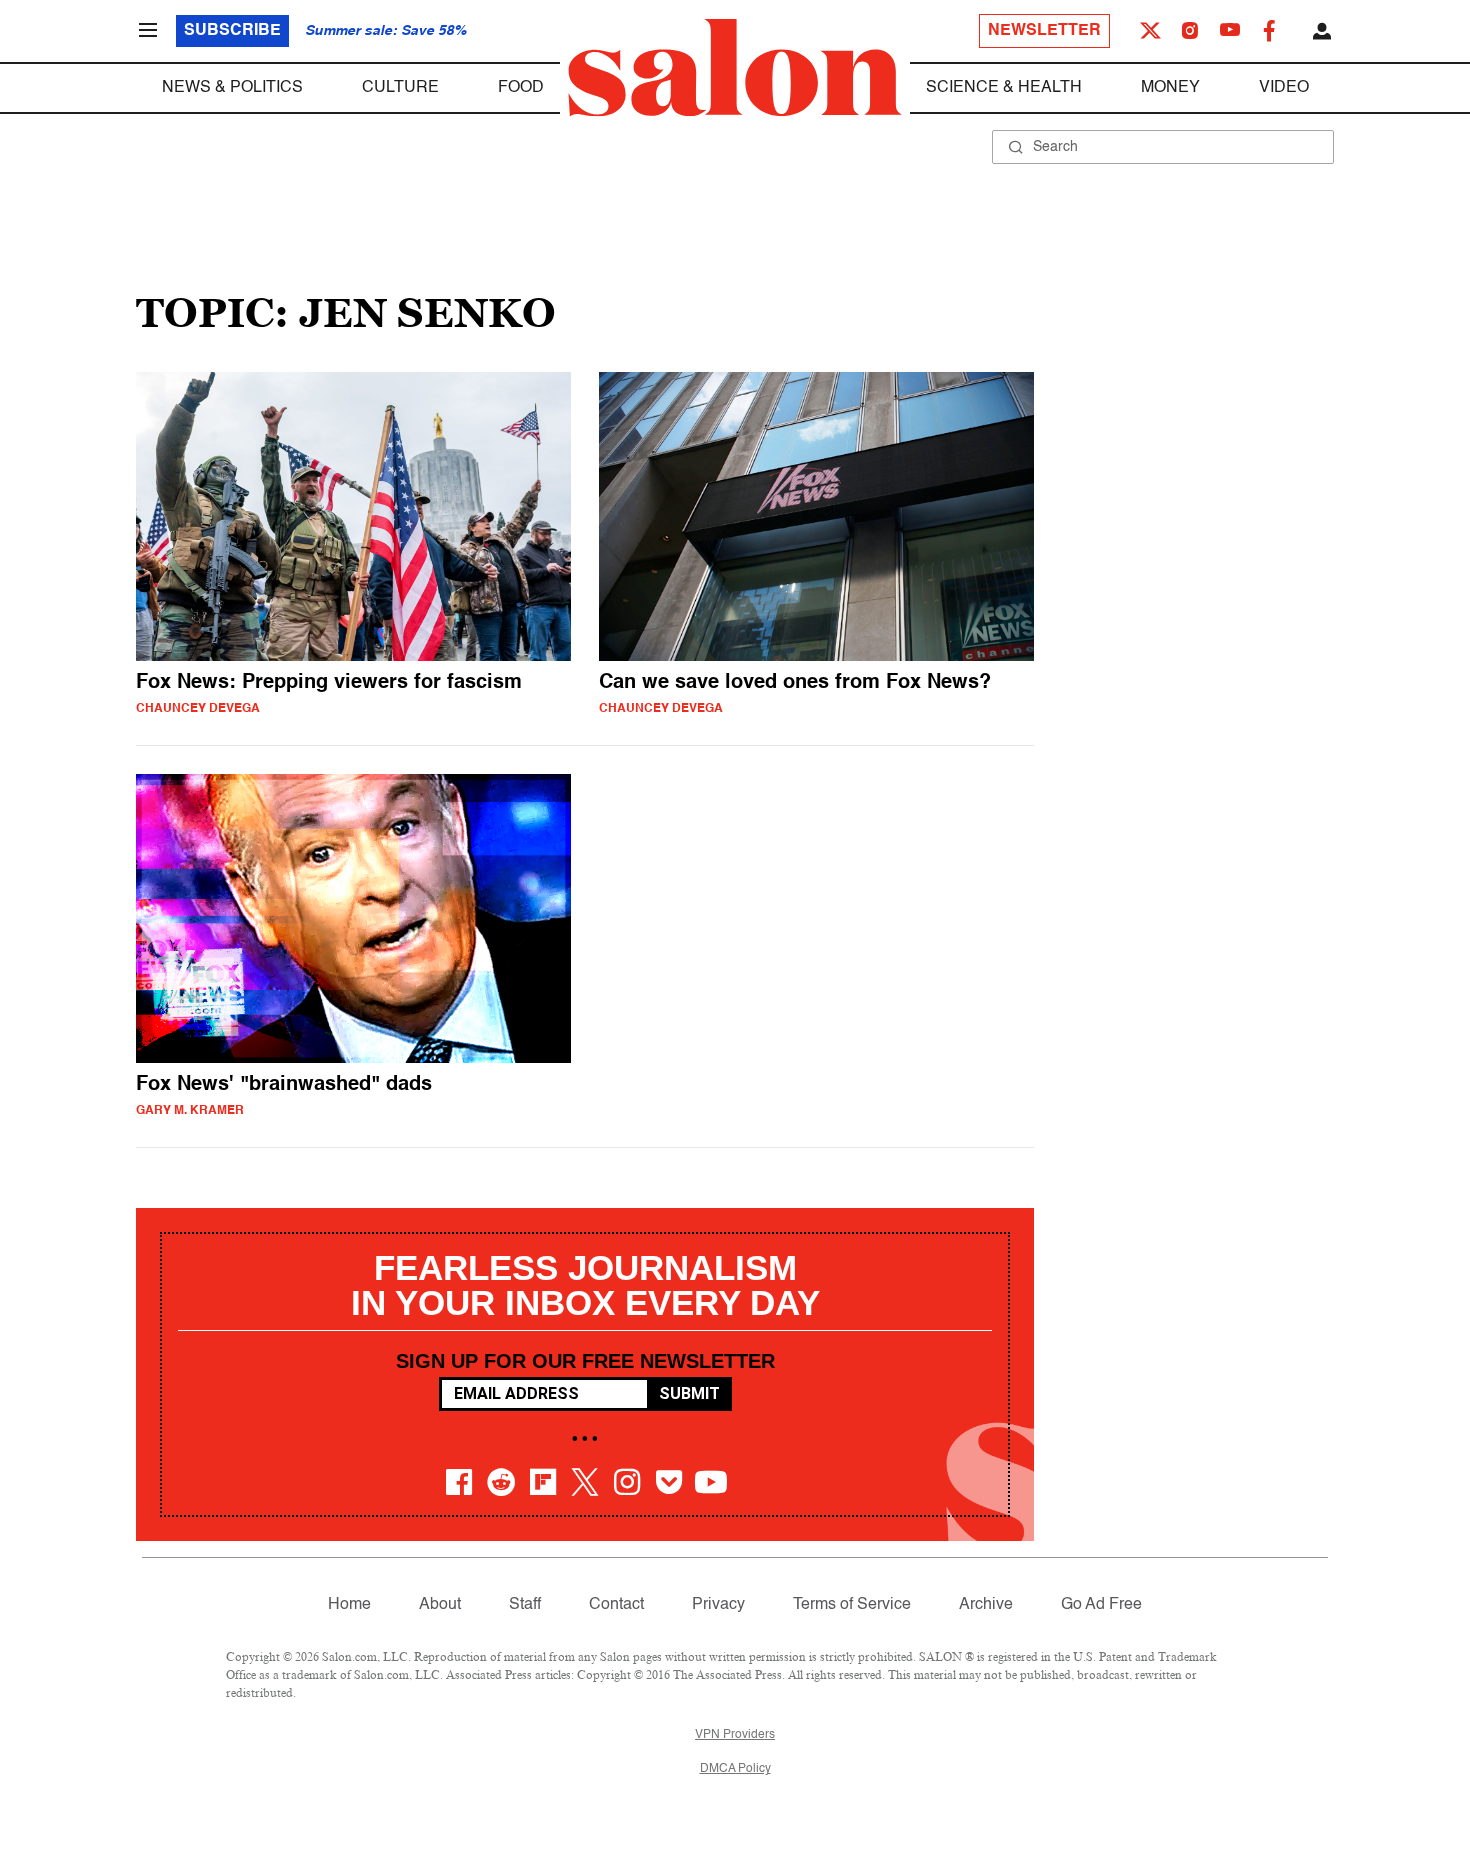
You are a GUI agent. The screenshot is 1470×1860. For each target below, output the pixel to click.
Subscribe (232, 31)
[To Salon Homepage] (735, 68)
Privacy (718, 1605)
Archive (986, 1605)
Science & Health (1004, 88)
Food (521, 88)
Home (349, 1605)
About (440, 1605)
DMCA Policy (735, 1769)
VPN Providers (735, 1735)
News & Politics (232, 88)
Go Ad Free (1101, 1605)
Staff (525, 1605)
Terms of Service (852, 1605)
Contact (616, 1605)
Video (1284, 88)
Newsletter (1044, 31)
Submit (689, 1393)
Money (1170, 88)
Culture (400, 88)
